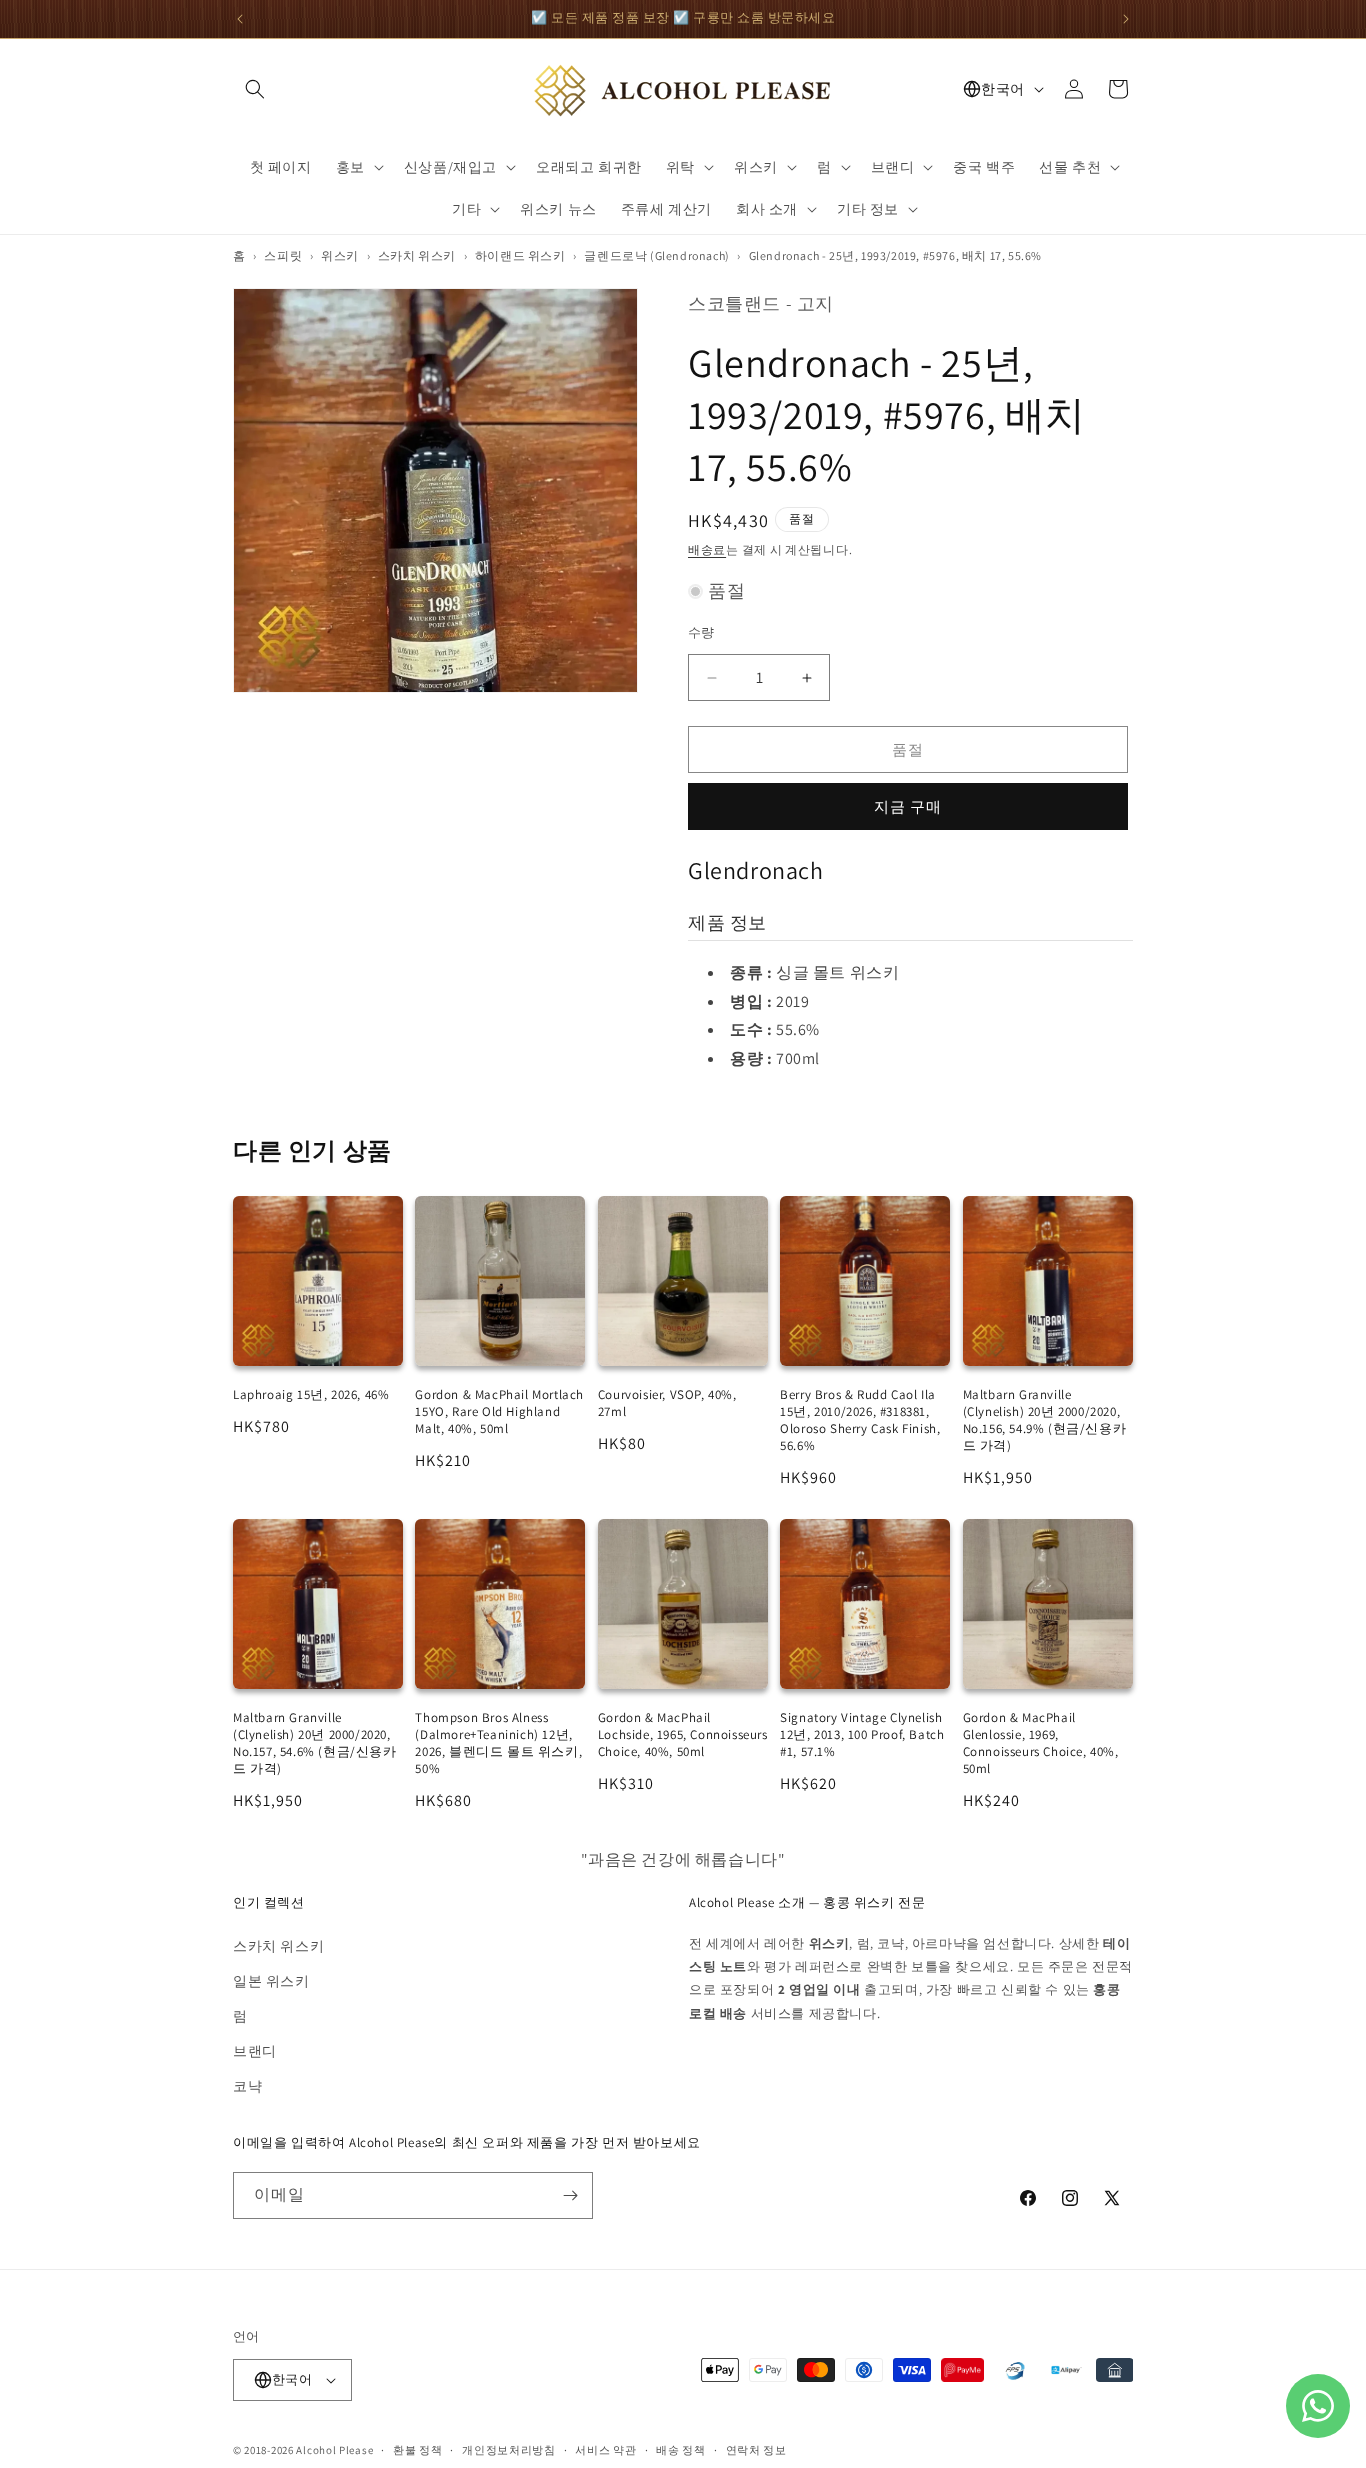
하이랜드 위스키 (520, 255)
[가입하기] (570, 2195)
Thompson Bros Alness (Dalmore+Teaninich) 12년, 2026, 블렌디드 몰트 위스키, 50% (498, 1743)
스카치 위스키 (417, 255)
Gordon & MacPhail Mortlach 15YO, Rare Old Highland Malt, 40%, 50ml (499, 1411)
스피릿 (283, 255)
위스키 (340, 255)
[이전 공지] (240, 19)
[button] (255, 89)
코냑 (247, 2086)
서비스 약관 (605, 2450)
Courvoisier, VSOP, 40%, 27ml (667, 1403)
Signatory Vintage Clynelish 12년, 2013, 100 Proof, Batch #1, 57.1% (862, 1734)
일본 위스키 (271, 1981)
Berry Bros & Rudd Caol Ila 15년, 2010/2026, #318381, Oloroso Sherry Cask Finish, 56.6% (860, 1420)
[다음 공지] (1126, 19)
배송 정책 (681, 2450)
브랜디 (255, 2051)
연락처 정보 (756, 2450)
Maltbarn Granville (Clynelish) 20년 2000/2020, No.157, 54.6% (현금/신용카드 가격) (315, 1743)
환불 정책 (418, 2450)
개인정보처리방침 (509, 2450)
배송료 (707, 549)
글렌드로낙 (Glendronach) (656, 255)
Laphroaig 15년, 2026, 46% (311, 1394)
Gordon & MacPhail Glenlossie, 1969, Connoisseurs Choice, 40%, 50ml (1041, 1743)
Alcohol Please (334, 2450)
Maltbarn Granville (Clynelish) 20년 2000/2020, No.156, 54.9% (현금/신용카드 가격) (1045, 1420)
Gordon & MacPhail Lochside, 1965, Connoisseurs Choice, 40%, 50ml (683, 1734)
